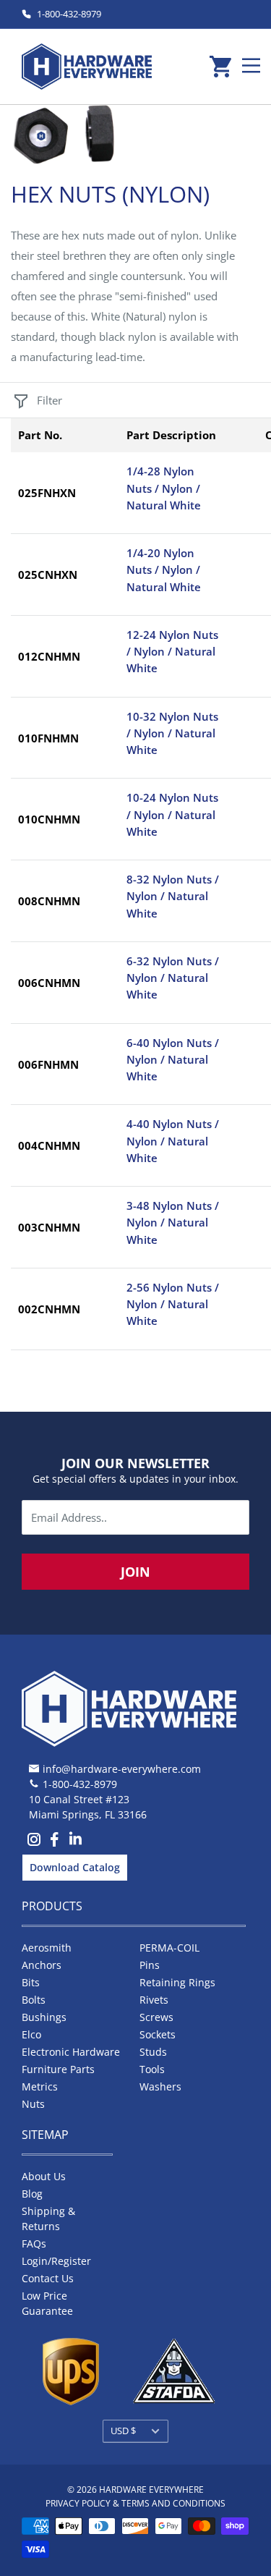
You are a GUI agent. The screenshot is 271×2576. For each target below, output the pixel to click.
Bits (31, 1982)
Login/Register (56, 2261)
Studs (153, 2052)
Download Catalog (75, 1867)
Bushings (44, 2017)
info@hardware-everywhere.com (122, 1769)
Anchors (42, 1965)
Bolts (34, 2000)
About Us (44, 2176)
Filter (50, 400)
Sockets (158, 2034)
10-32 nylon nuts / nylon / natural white (172, 733)
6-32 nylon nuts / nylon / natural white (173, 978)
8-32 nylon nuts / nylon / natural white (173, 896)
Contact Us (48, 2278)
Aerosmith (47, 1948)
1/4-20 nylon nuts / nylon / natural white (164, 570)
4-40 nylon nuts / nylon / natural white (173, 1141)
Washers (160, 2086)
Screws (156, 2017)
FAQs (34, 2244)
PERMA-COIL (169, 1948)
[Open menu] (251, 65)
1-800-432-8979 (69, 14)
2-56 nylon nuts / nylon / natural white (173, 1304)
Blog (32, 2194)
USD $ (123, 2431)
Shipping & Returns (48, 2219)
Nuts (33, 2104)
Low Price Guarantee (47, 2303)
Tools (152, 2069)
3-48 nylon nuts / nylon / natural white (173, 1223)
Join (135, 1572)
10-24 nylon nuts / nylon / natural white (172, 814)
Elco (31, 2034)
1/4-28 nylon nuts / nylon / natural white (164, 488)
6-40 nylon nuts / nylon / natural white (173, 1060)
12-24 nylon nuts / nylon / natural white (172, 652)
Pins (150, 1965)
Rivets (154, 2000)
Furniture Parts (58, 2069)
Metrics (40, 2086)
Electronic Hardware (71, 2052)
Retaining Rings (177, 1982)
